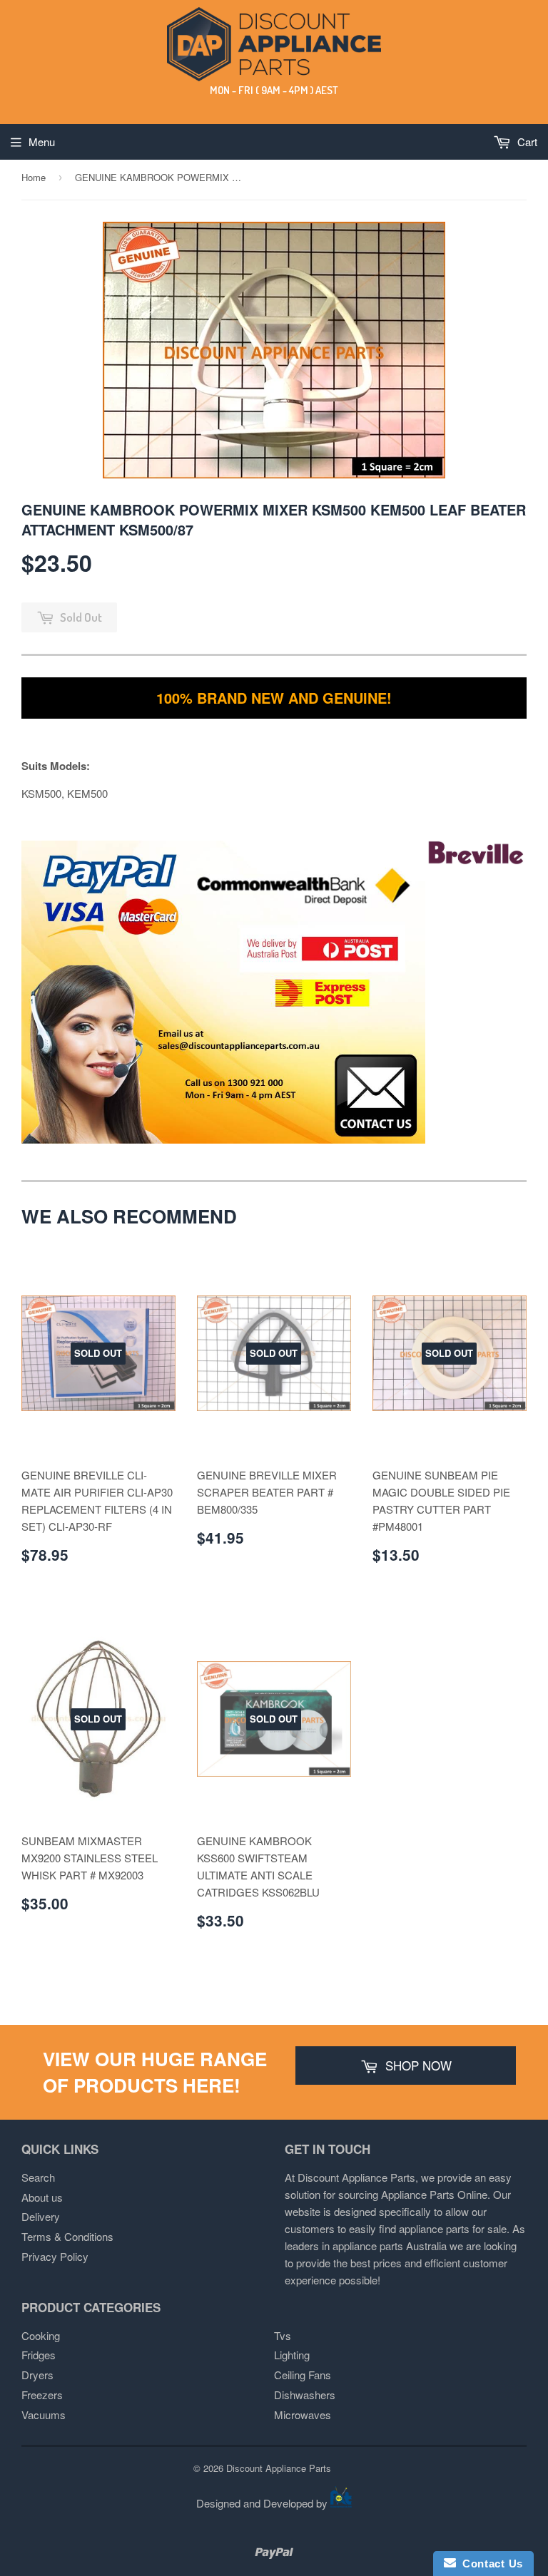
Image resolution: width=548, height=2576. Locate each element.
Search (38, 2177)
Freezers (42, 2395)
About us (42, 2197)
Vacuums (44, 2415)
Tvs (283, 2335)
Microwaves (303, 2415)
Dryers (37, 2375)
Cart (526, 142)
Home (34, 177)
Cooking (41, 2335)
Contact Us (489, 2564)
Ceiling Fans (303, 2375)
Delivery (41, 2216)
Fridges (39, 2355)
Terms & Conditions (67, 2236)
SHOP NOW (417, 2065)
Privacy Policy (55, 2256)
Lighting (292, 2355)
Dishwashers (305, 2395)
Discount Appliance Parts (279, 2468)
